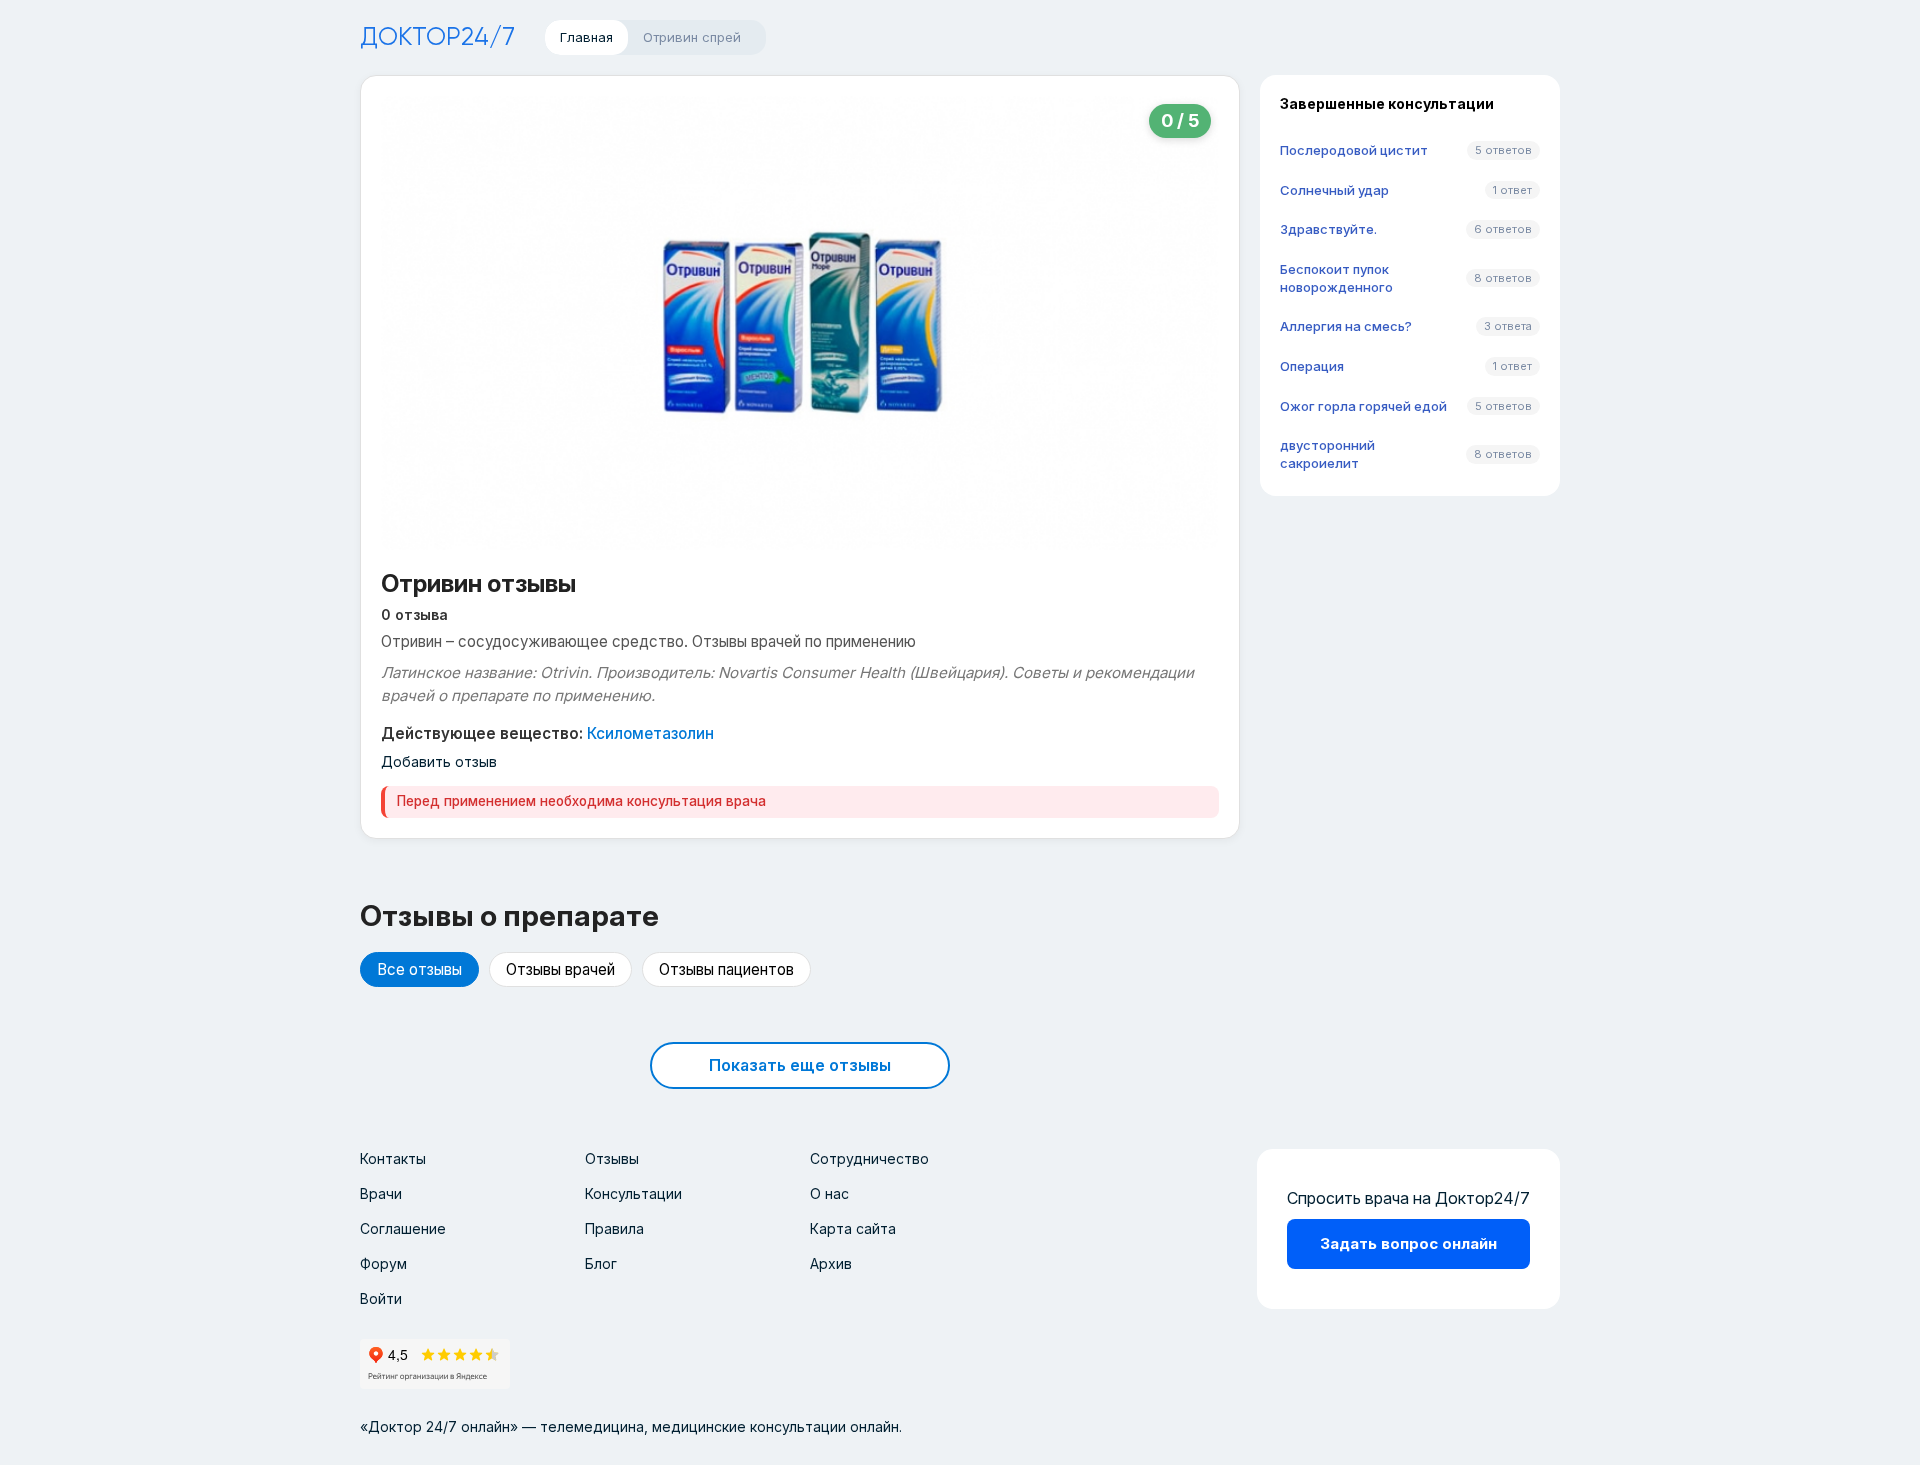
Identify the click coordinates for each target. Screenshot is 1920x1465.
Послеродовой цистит (1354, 150)
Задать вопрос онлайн (1408, 1243)
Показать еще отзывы (800, 1065)
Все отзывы (419, 969)
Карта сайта (853, 1228)
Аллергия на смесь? (1346, 326)
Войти (381, 1298)
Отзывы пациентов (726, 969)
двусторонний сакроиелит (1327, 454)
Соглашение (403, 1228)
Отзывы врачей (560, 969)
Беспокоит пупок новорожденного (1336, 278)
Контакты (393, 1158)
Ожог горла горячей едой (1363, 406)
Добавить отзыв (439, 761)
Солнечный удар (1334, 190)
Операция (1312, 366)
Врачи (381, 1193)
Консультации (633, 1193)
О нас (829, 1193)
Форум (383, 1263)
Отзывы (612, 1158)
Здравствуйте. (1328, 229)
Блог (601, 1263)
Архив (831, 1263)
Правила (614, 1228)
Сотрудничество (869, 1158)
